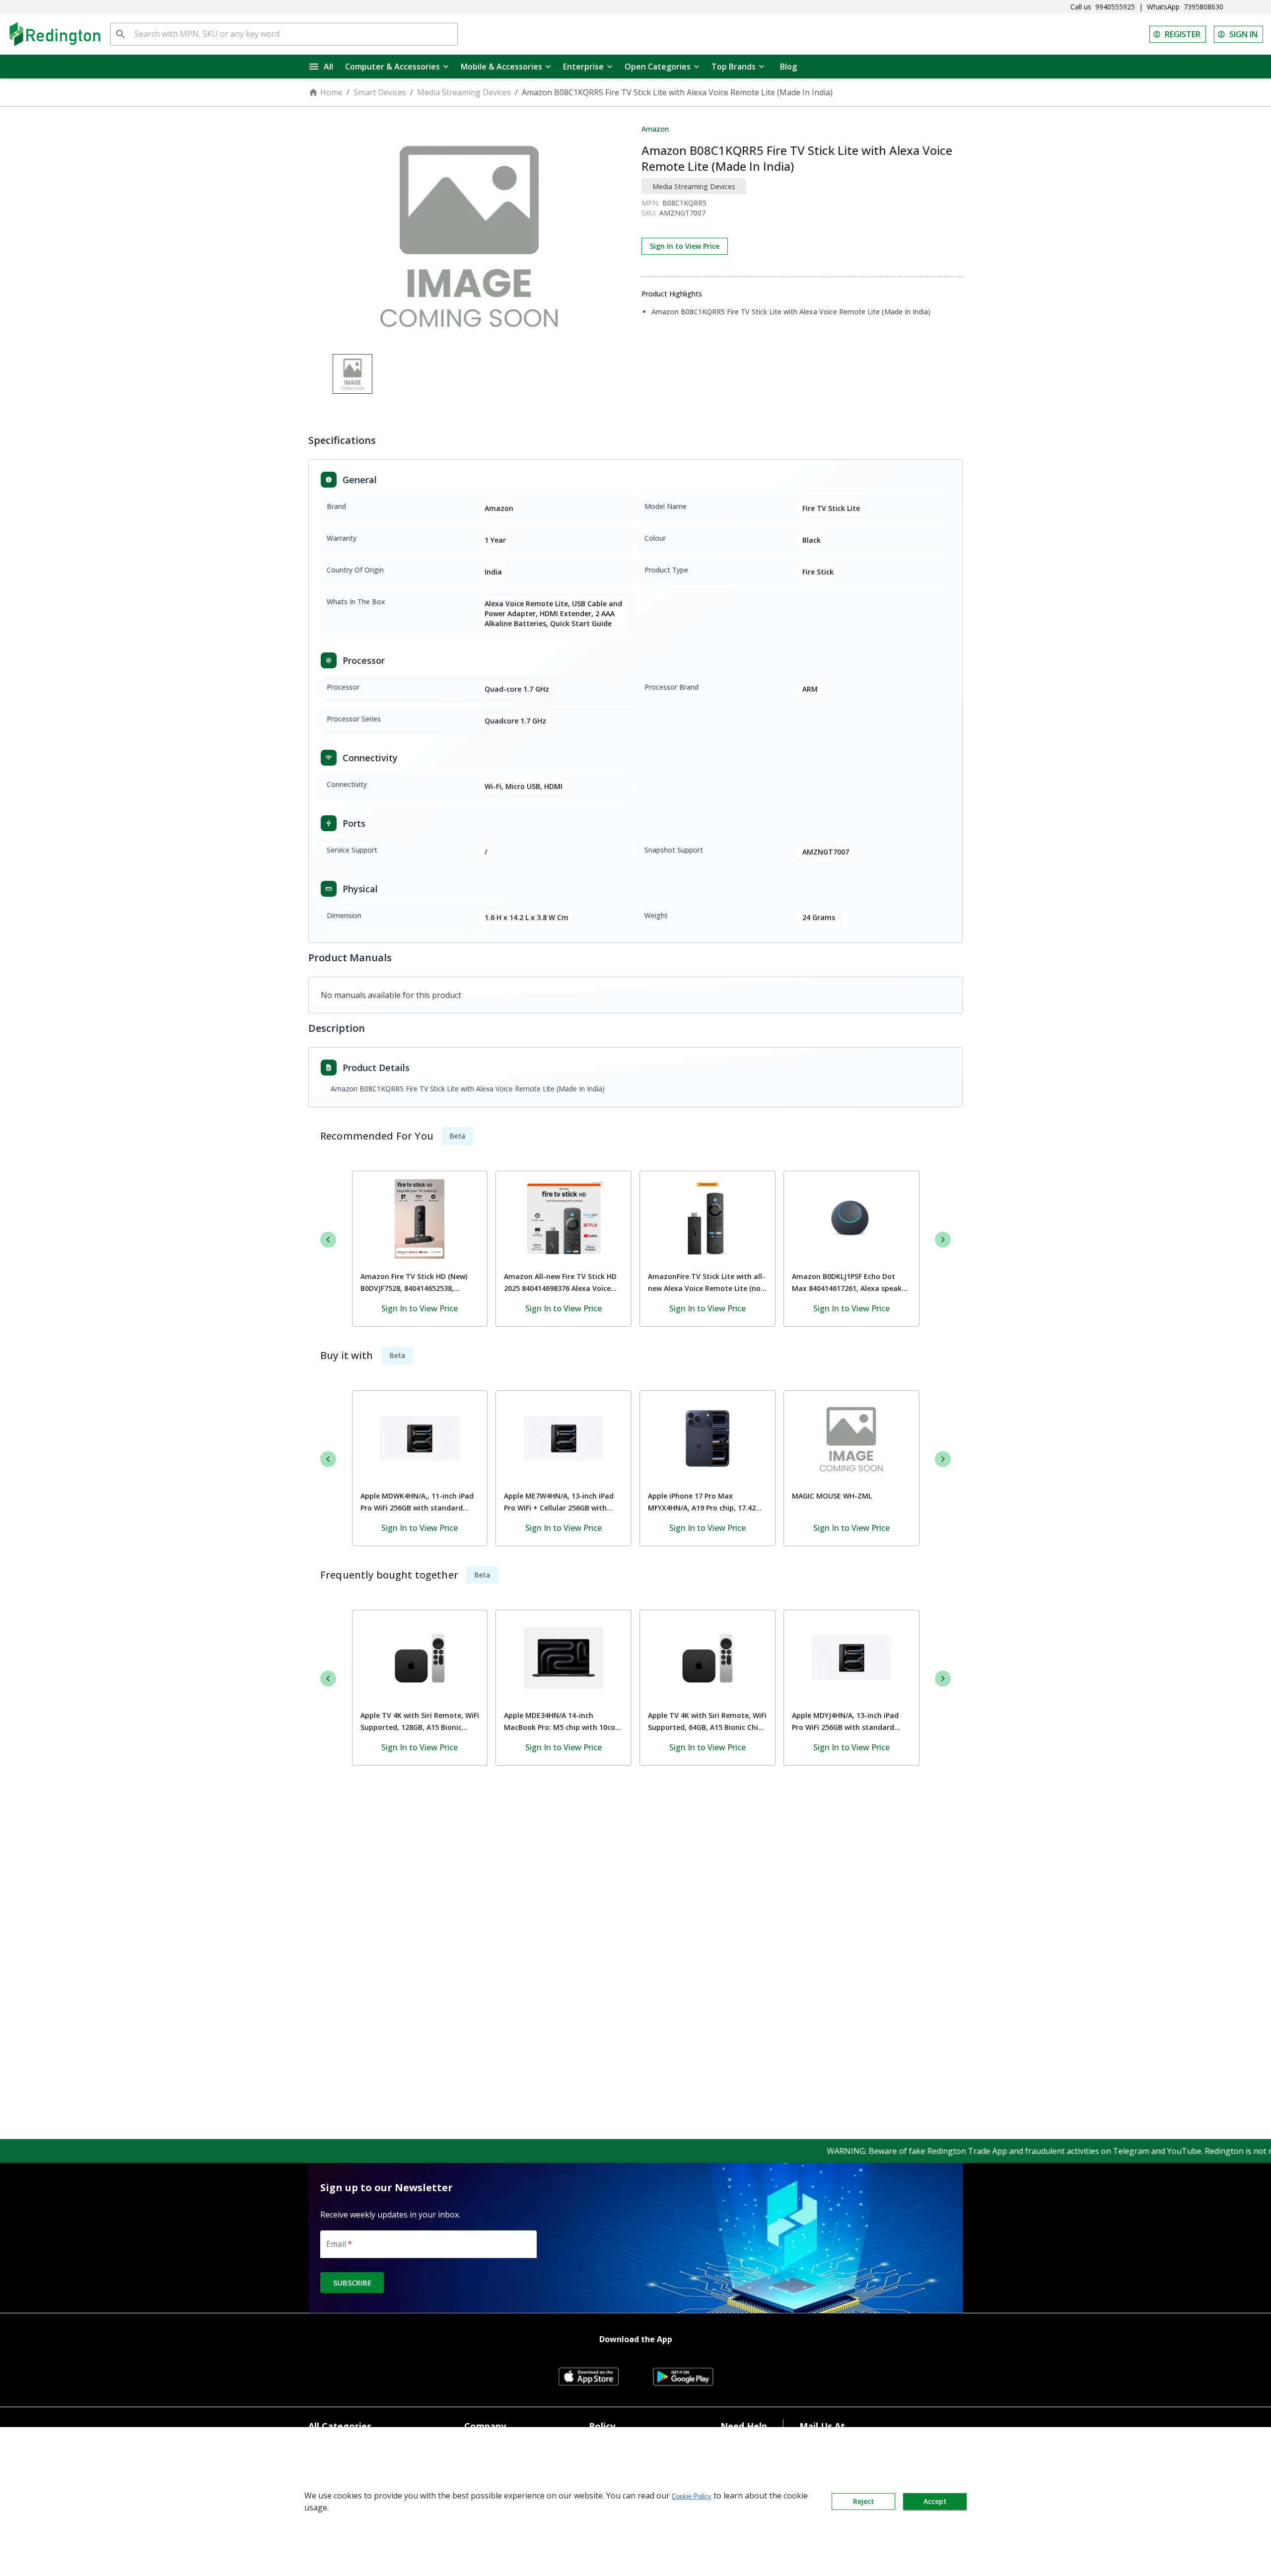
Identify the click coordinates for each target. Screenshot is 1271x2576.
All (328, 67)
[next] (943, 1239)
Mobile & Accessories (501, 67)
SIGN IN (1243, 34)
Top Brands (734, 67)
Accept (935, 2501)
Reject (864, 2501)
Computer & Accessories (392, 67)
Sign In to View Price (685, 246)
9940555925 (1115, 7)
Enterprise (583, 67)
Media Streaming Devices (464, 92)
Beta (457, 1136)
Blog (788, 67)
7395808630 (1203, 7)
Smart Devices (380, 92)
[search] (121, 34)
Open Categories (658, 67)
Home (331, 92)
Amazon (655, 129)
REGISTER (1183, 34)
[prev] (328, 1239)
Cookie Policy (692, 2496)
